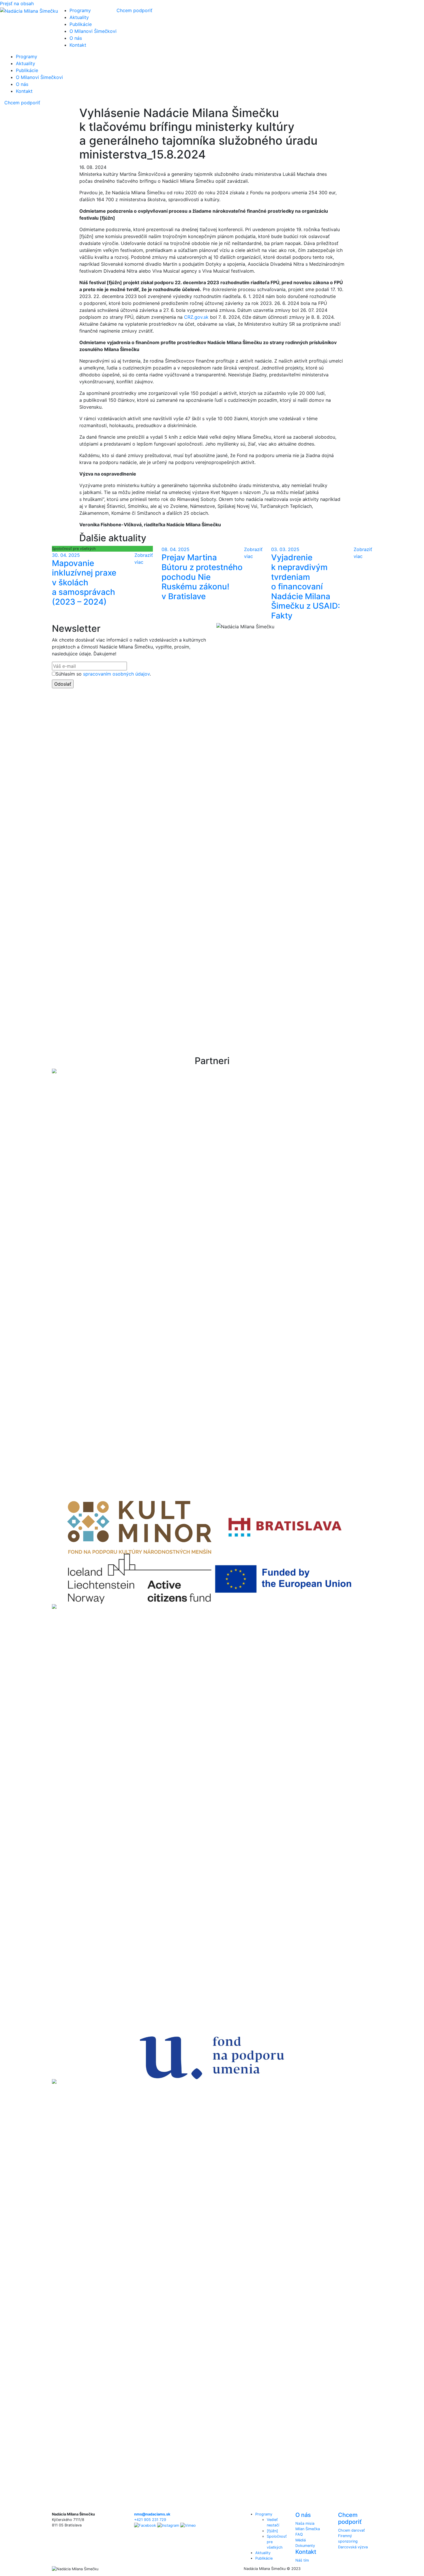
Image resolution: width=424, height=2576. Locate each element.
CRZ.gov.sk (196, 317)
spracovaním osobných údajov (116, 674)
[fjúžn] (272, 2531)
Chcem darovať (351, 2530)
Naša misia (305, 2523)
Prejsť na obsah (17, 3)
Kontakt (78, 45)
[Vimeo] (188, 2525)
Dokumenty (305, 2546)
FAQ (299, 2534)
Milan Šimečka (308, 2529)
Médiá (301, 2540)
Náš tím (302, 2560)
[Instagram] (168, 2525)
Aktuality (79, 17)
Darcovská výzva (353, 2547)
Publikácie (81, 24)
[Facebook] (145, 2525)
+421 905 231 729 (150, 2520)
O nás (76, 38)
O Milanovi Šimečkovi (93, 31)
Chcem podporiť (134, 10)
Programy (80, 10)
